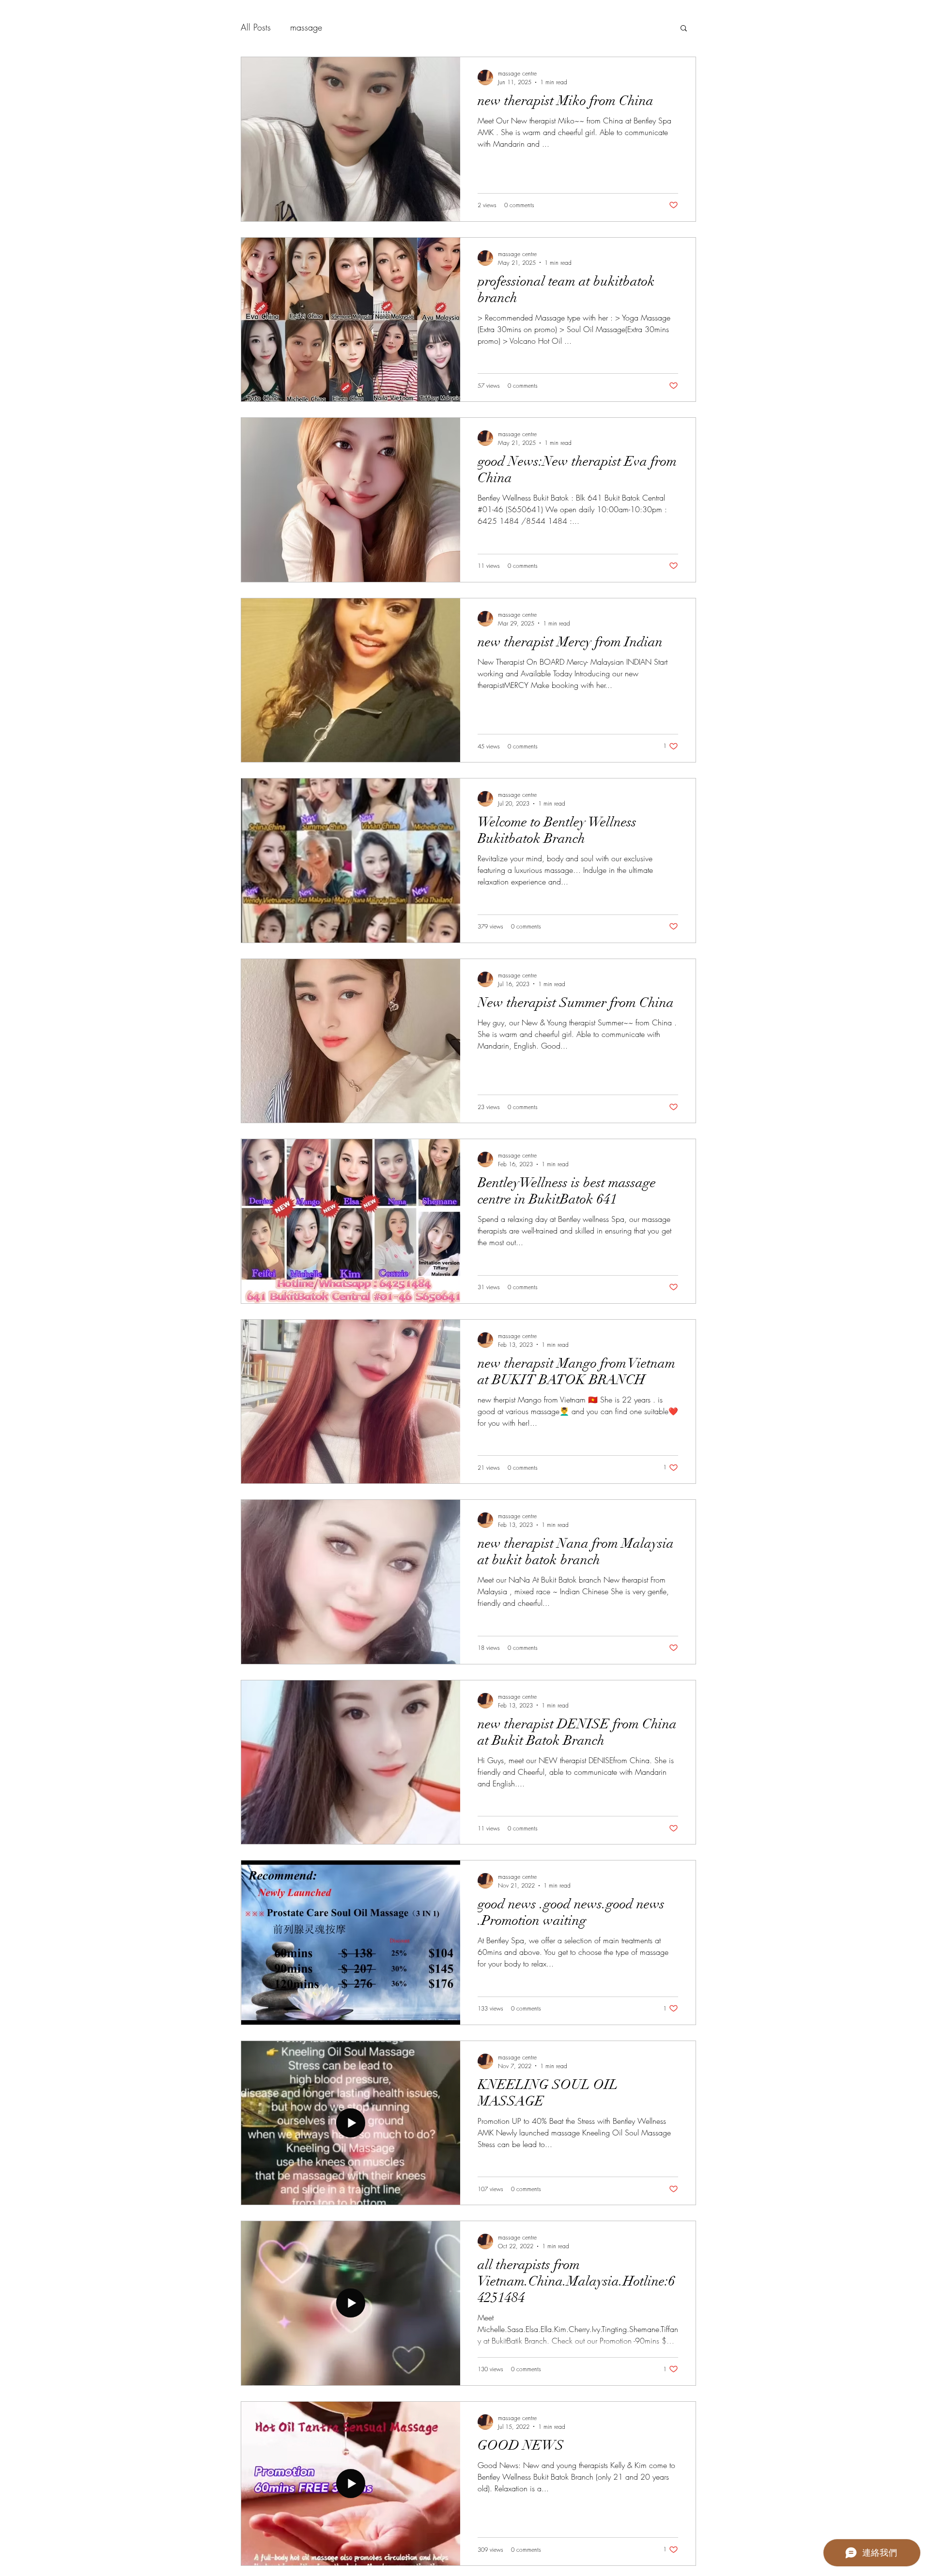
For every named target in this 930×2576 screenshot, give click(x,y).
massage (306, 27)
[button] (684, 29)
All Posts (256, 27)
